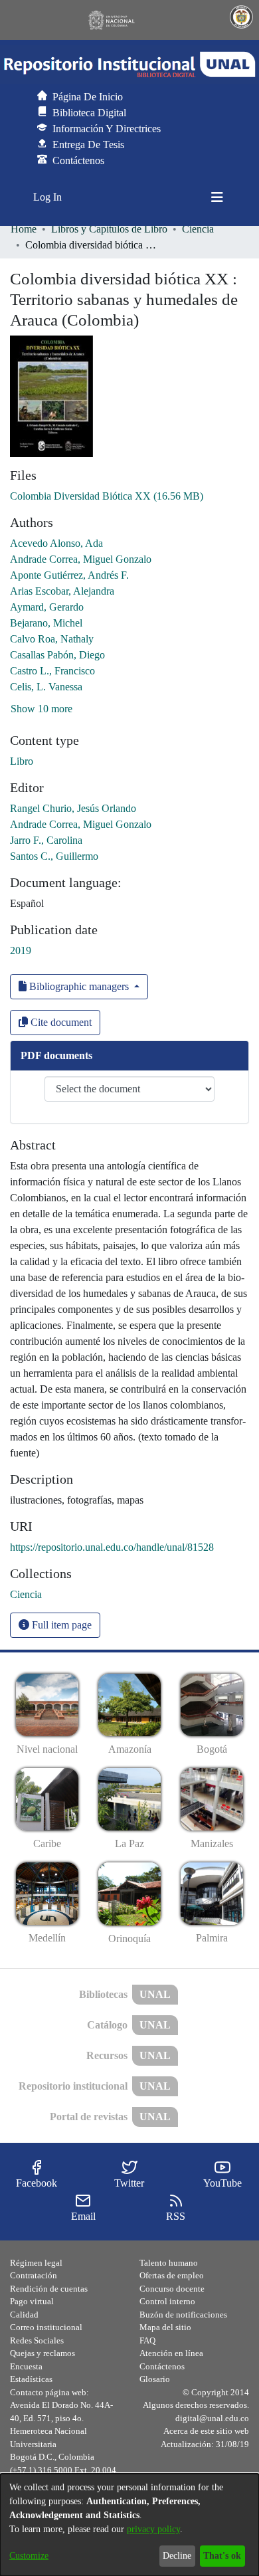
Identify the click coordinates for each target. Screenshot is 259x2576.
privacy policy (153, 2529)
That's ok (222, 2556)
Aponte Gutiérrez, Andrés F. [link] (69, 575)
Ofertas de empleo (172, 2275)
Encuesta (26, 2366)
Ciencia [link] (198, 229)
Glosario (155, 2379)
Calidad (24, 2315)
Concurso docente (172, 2289)
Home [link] (24, 229)
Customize (29, 2556)
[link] (107, 496)
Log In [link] (48, 197)
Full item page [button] (60, 1625)
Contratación (34, 2275)
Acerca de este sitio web (206, 2431)
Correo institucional (46, 2327)
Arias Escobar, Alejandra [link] (62, 591)
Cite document (60, 1022)
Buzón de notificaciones (183, 2315)
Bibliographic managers (79, 986)
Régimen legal (36, 2263)
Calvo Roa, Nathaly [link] (52, 639)
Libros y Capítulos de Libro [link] (109, 229)
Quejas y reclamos (43, 2353)
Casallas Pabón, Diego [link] (57, 655)
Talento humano (169, 2263)
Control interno (167, 2301)
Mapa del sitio (165, 2327)
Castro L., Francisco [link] (52, 671)
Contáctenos (162, 2366)
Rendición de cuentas (49, 2289)
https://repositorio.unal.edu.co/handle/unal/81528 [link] (112, 1547)
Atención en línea (171, 2353)
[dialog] (129, 2525)
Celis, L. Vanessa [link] (46, 687)
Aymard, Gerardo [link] (47, 607)
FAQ (147, 2340)
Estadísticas (31, 2379)
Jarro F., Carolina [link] (46, 840)
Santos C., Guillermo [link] (54, 856)
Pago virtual (32, 2301)
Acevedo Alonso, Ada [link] (56, 543)
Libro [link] (22, 761)
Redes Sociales (37, 2340)
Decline (177, 2556)
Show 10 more (42, 709)
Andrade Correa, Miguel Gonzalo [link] (81, 559)
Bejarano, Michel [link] (46, 623)
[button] (129, 64)
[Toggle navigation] (217, 197)
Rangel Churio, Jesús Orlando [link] (73, 808)
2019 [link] (21, 950)
